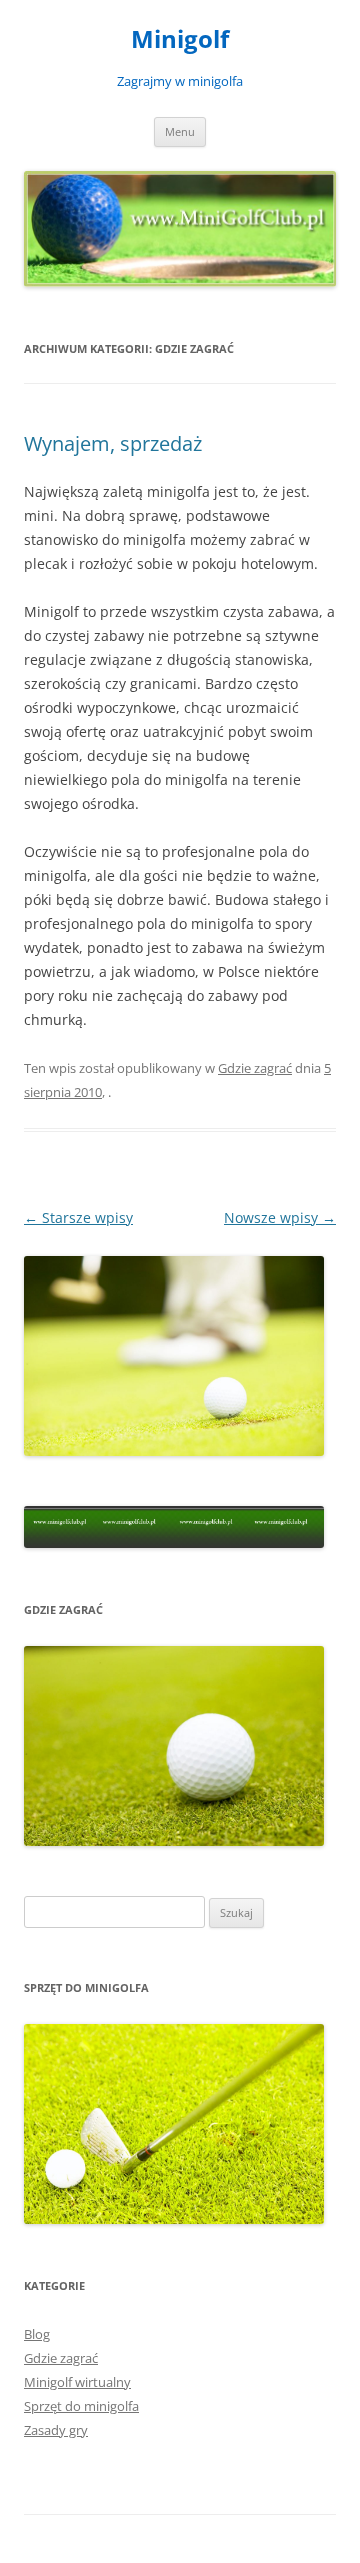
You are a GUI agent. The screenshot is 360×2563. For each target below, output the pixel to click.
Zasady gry (56, 2430)
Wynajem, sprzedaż (113, 443)
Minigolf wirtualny (77, 2382)
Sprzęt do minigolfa (81, 2406)
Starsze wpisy (78, 1217)
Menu (180, 131)
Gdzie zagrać (255, 1068)
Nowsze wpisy (280, 1217)
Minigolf (180, 39)
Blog (37, 2334)
